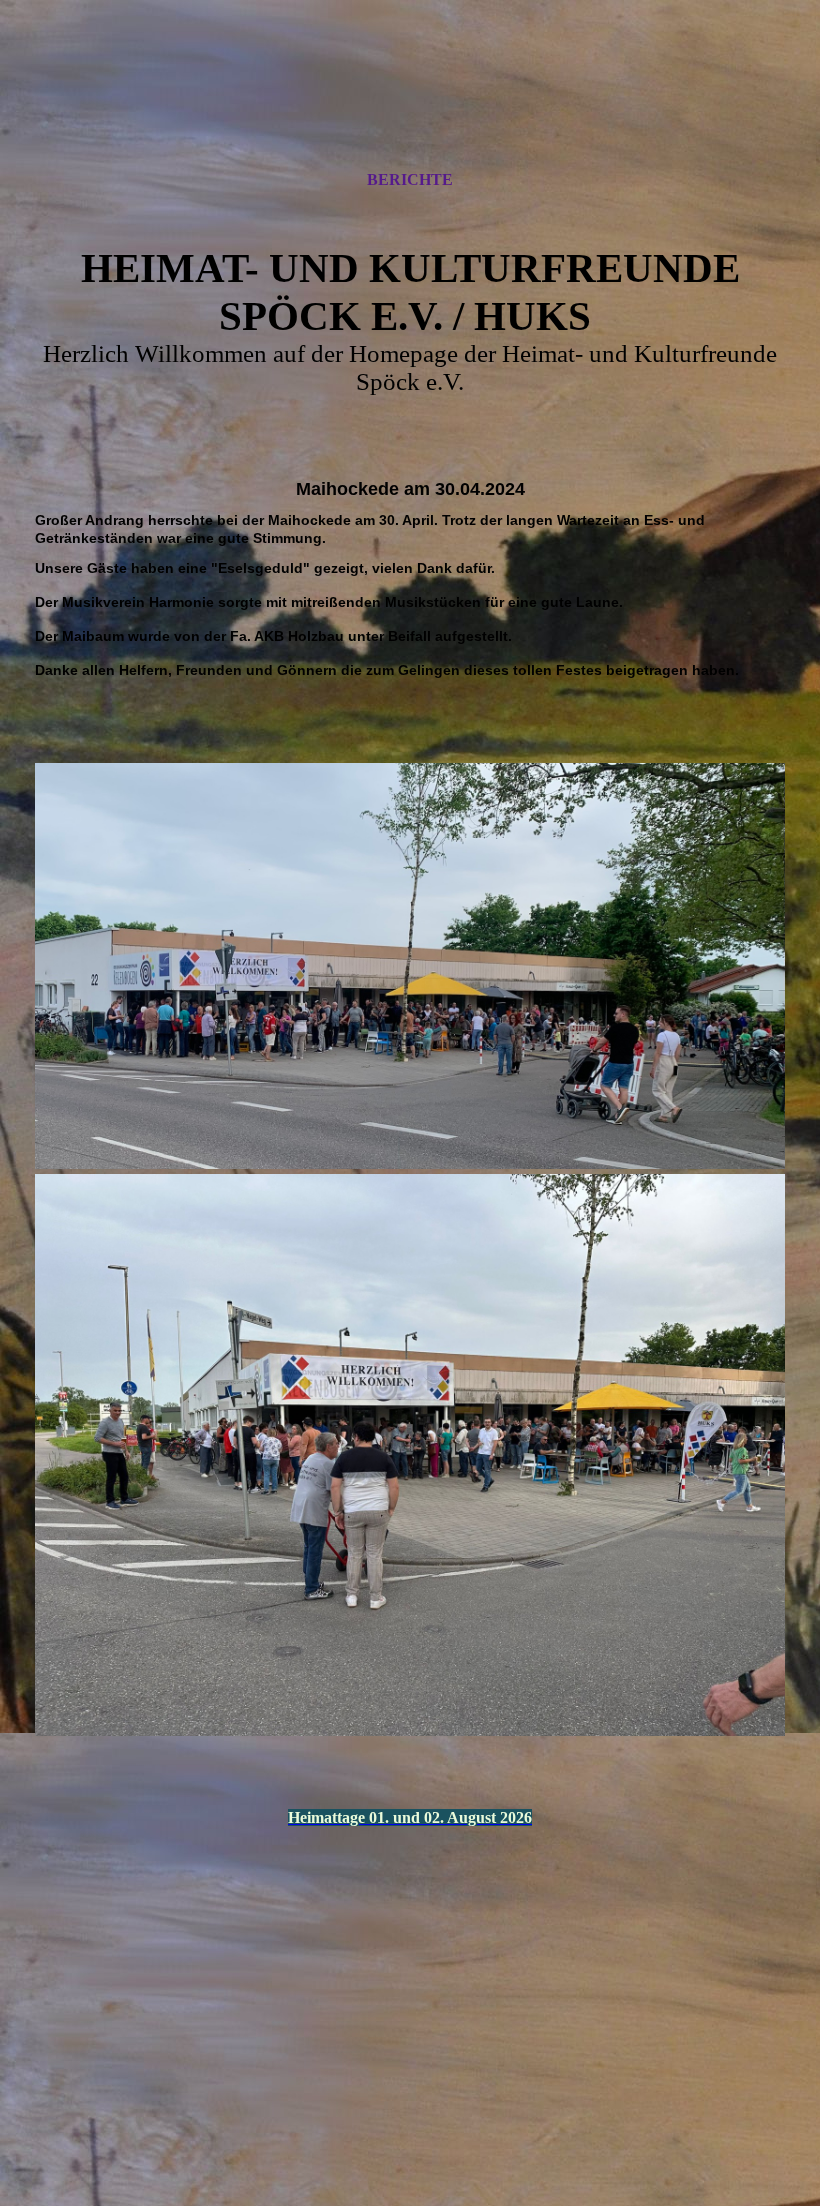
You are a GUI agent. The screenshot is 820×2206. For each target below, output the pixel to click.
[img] (410, 103)
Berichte (410, 179)
